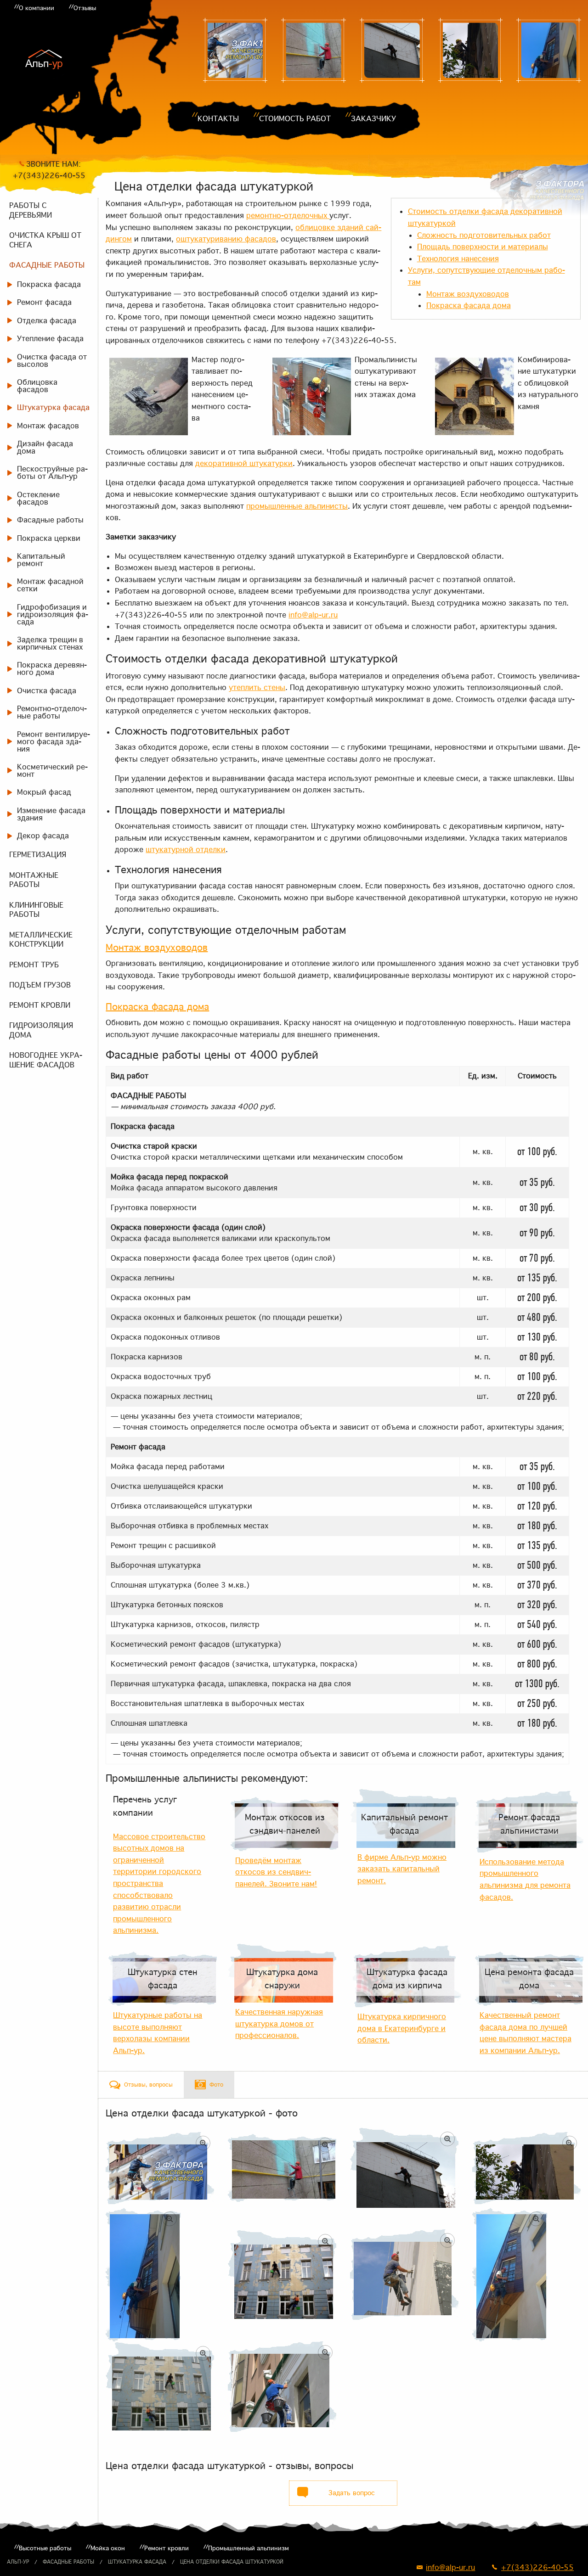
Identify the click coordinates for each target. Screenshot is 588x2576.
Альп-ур (18, 2562)
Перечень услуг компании (145, 1806)
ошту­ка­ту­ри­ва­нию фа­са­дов (226, 239)
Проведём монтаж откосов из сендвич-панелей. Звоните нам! (276, 1872)
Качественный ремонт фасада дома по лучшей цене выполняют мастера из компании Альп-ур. (526, 2033)
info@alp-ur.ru (313, 615)
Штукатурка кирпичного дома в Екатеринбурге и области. (402, 2028)
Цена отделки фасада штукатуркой (232, 2562)
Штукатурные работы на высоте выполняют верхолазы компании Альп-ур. (158, 2033)
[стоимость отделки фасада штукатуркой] (314, 50)
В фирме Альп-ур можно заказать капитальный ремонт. (402, 1869)
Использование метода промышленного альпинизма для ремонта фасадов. (525, 1879)
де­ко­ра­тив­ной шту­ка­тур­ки (244, 463)
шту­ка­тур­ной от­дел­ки (186, 849)
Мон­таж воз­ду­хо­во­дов (468, 294)
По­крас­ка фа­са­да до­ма (469, 305)
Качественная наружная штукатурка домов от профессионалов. (279, 2023)
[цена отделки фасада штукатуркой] (235, 50)
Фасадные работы (68, 2562)
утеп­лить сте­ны (257, 687)
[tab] (141, 2085)
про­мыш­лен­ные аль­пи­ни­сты (297, 506)
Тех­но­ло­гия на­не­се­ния (458, 258)
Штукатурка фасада (137, 2562)
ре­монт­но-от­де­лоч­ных (288, 215)
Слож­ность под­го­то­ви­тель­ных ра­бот (484, 235)
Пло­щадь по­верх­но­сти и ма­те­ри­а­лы (483, 247)
